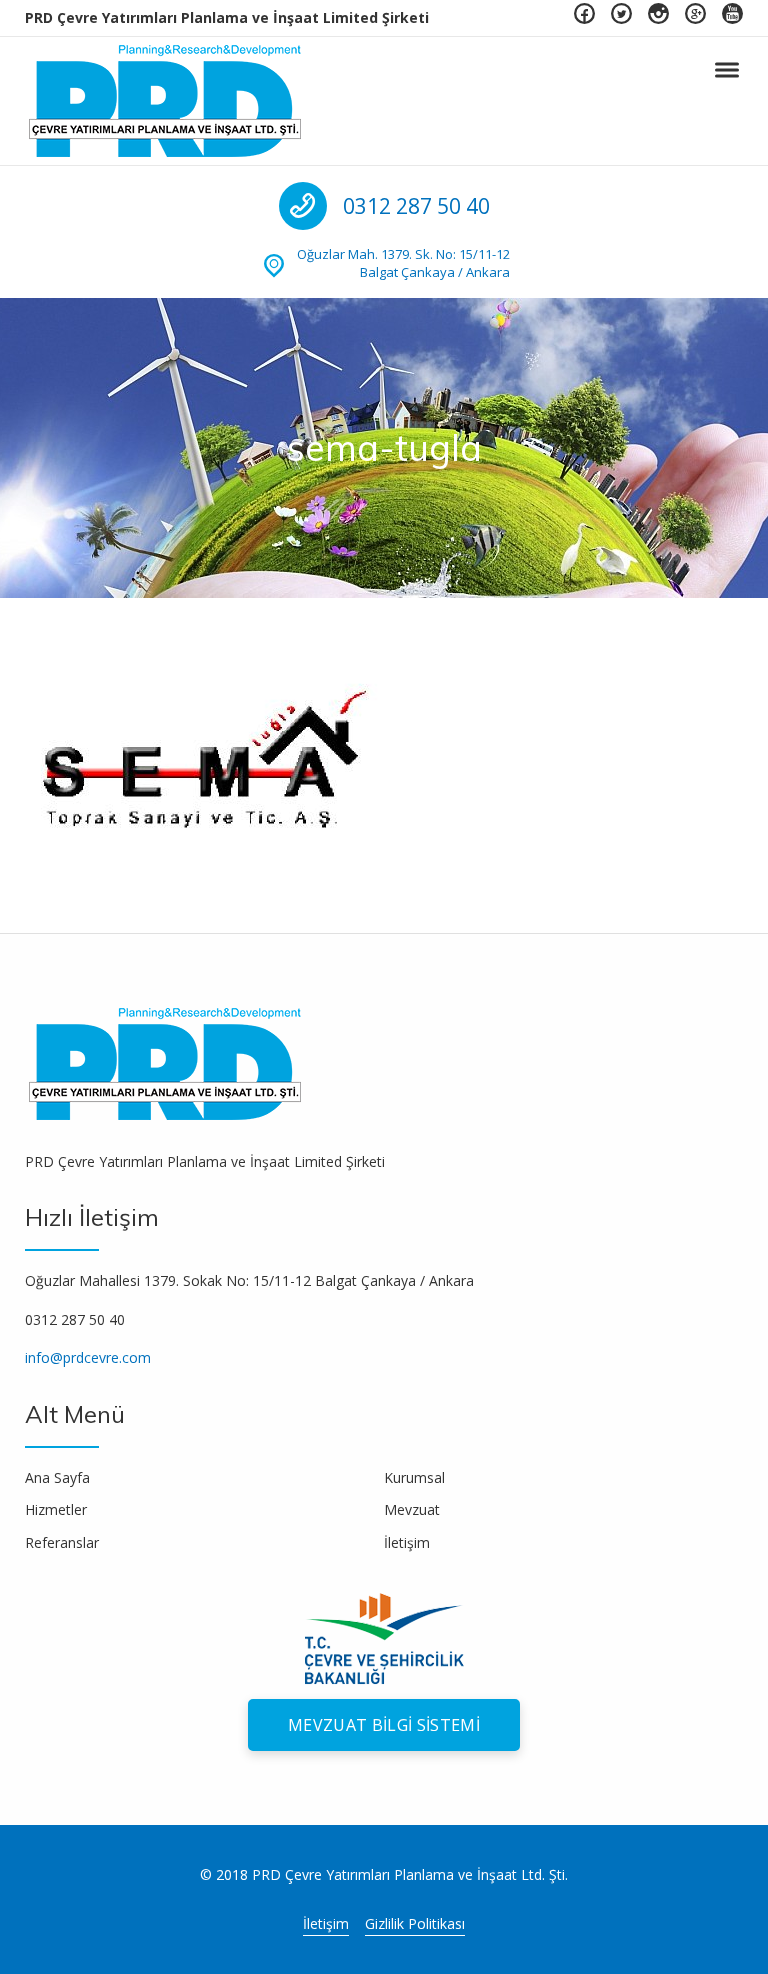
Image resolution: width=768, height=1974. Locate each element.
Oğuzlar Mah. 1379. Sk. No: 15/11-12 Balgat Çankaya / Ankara (403, 263)
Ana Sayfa (57, 1477)
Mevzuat (412, 1509)
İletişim (407, 1542)
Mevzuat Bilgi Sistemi (384, 1725)
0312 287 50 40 (416, 206)
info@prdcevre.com (88, 1357)
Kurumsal (414, 1477)
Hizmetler (56, 1509)
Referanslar (62, 1542)
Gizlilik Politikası (415, 1923)
